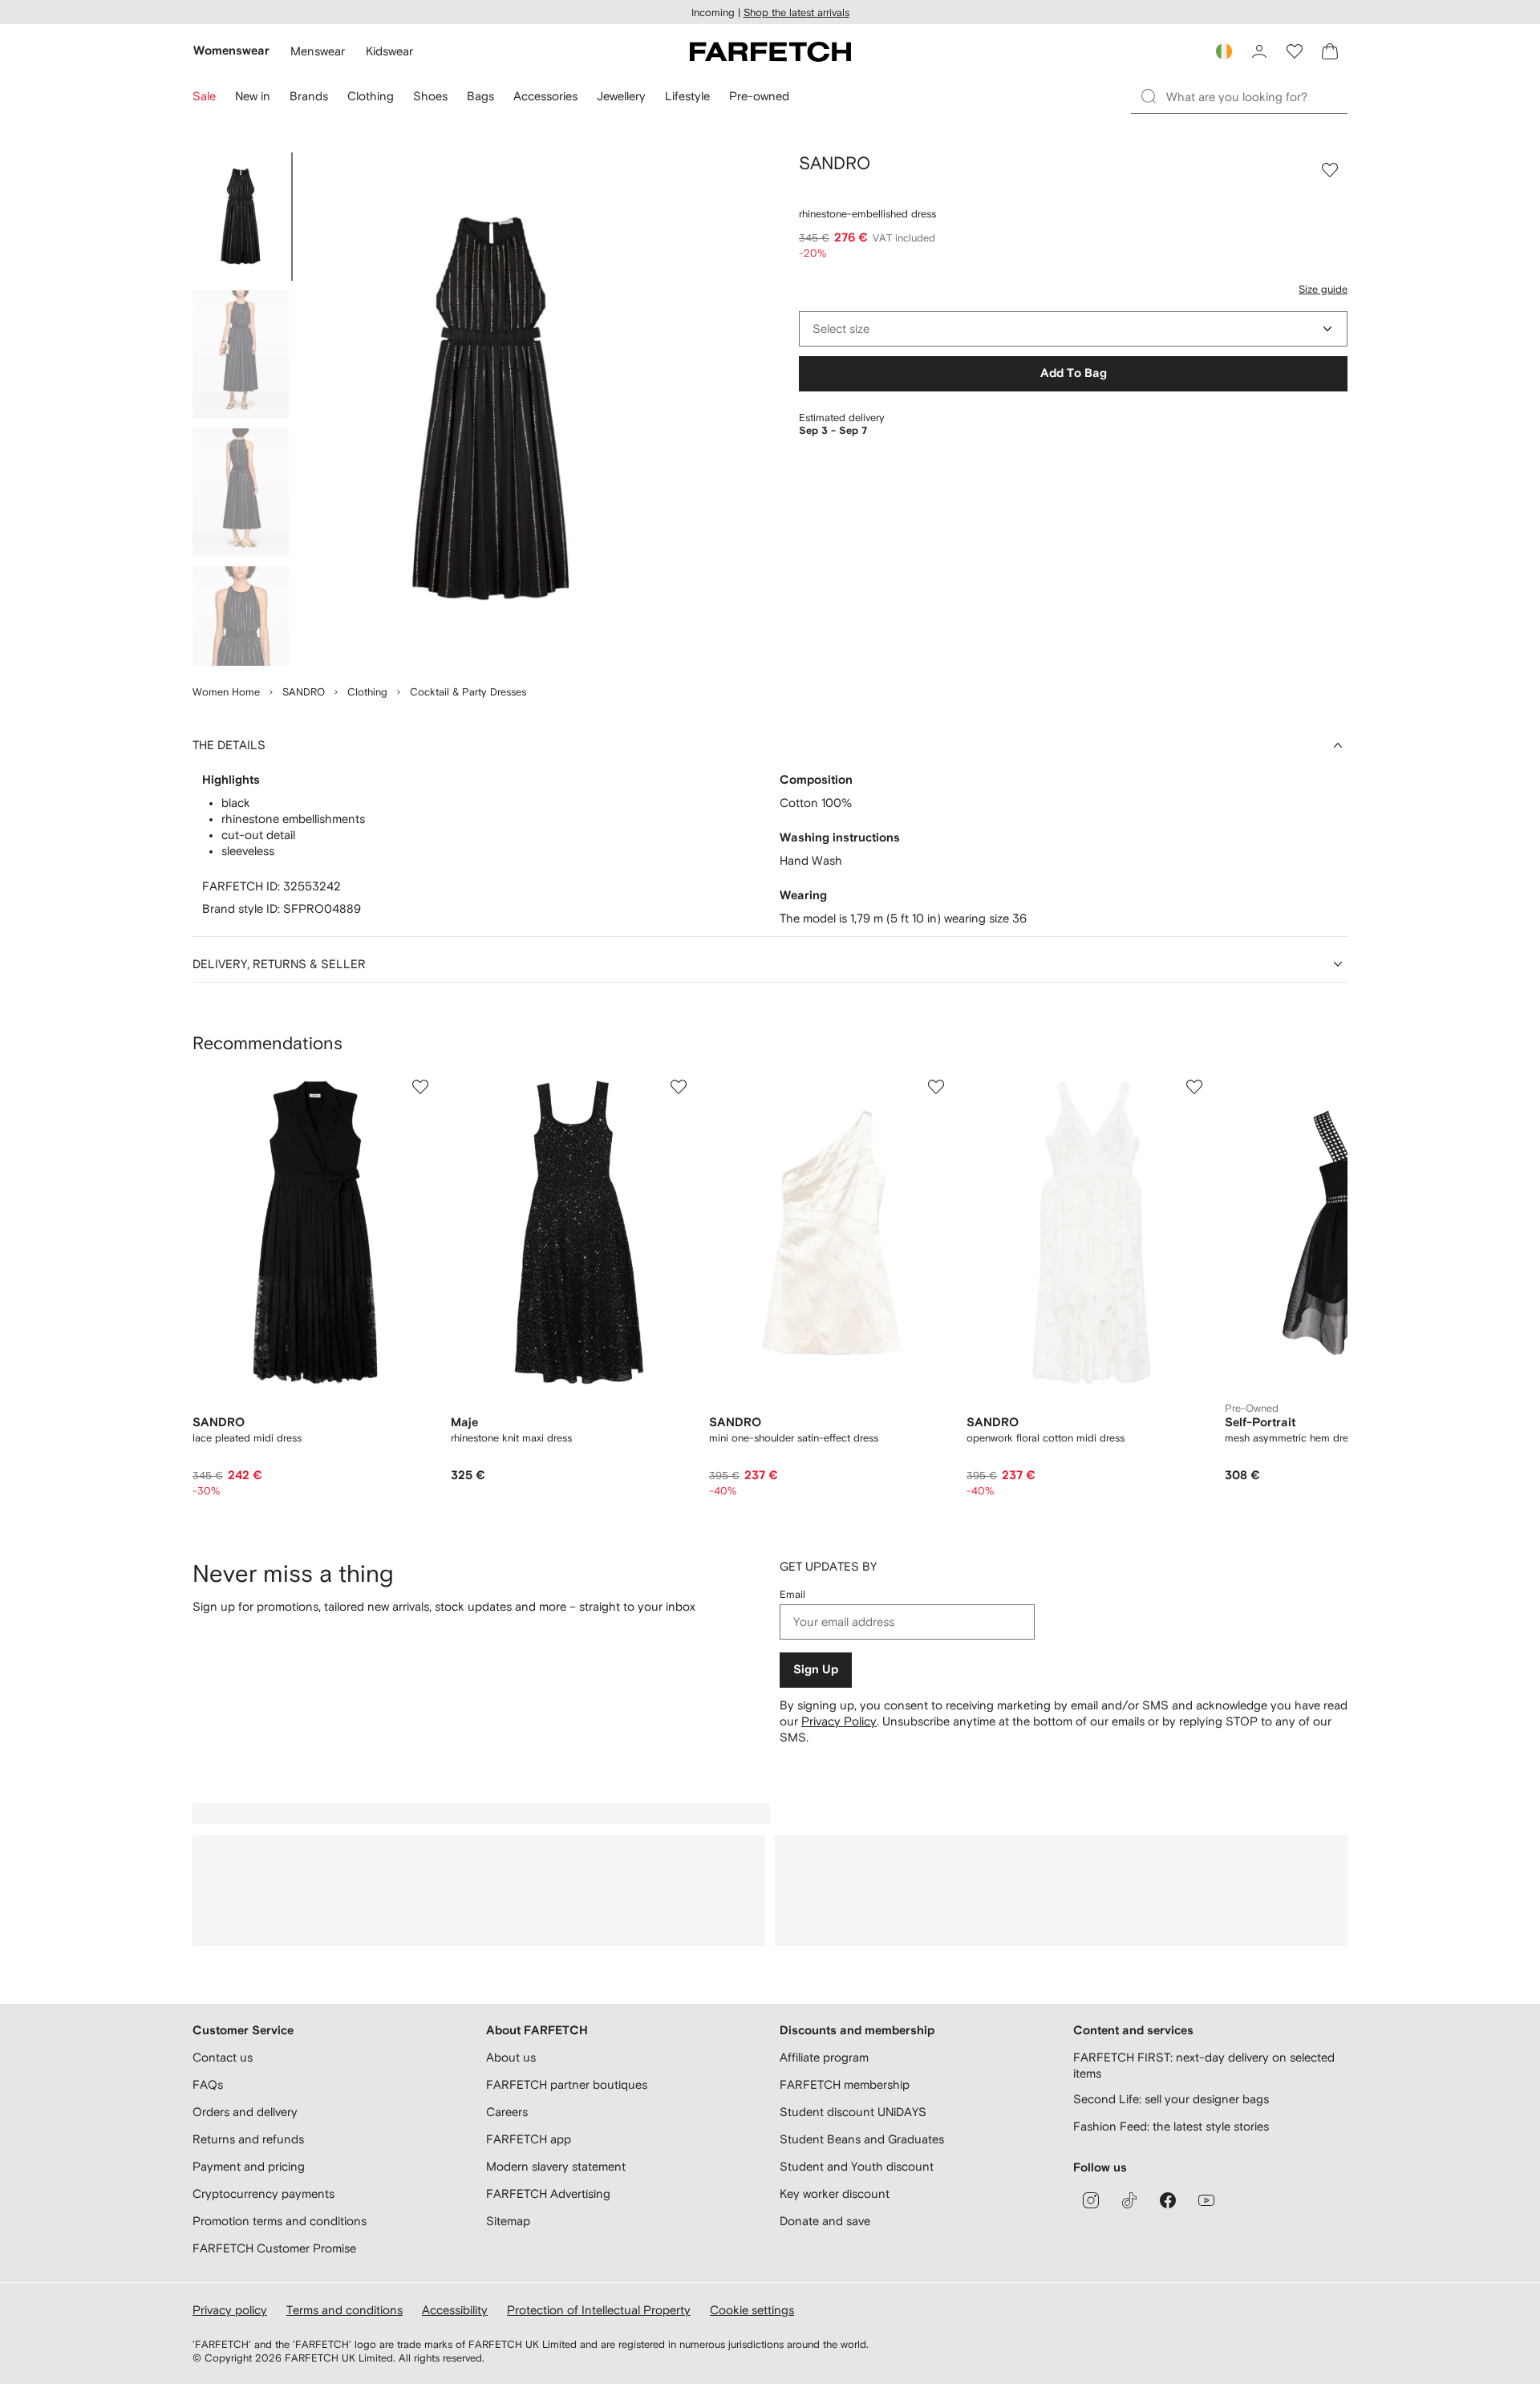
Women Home (226, 692)
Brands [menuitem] (309, 96)
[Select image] (241, 217)
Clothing (367, 692)
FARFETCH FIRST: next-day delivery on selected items (1204, 2065)
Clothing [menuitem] (371, 96)
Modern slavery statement (556, 2166)
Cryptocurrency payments (263, 2193)
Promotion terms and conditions (280, 2221)
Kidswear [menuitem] (389, 51)
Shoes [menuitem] (430, 96)
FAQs (208, 2084)
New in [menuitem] (253, 96)
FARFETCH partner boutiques (567, 2084)
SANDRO (304, 692)
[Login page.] (1259, 51)
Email (792, 1594)
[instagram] (1091, 2200)
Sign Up (816, 1670)
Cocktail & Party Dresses (468, 692)
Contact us (223, 2057)
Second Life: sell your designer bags (1171, 2099)
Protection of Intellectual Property (599, 2310)
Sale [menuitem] (204, 96)
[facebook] (1168, 2200)
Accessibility (455, 2310)
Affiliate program (824, 2057)
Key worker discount (835, 2193)
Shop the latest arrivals (796, 12)
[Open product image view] (491, 409)
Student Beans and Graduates (862, 2139)
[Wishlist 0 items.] (1295, 51)
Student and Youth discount (857, 2166)
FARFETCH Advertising (548, 2193)
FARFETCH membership (845, 2084)
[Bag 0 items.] (1330, 51)
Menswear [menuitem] (318, 51)
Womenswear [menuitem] (231, 51)
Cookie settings (752, 2310)
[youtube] (1206, 2200)
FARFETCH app (529, 2139)
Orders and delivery (245, 2112)
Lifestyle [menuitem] (687, 96)
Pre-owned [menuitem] (759, 96)
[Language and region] (1224, 51)
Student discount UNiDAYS (853, 2112)
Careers (507, 2112)
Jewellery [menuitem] (621, 96)
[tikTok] (1129, 2200)
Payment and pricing (249, 2166)
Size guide (1323, 289)
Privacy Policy (839, 1721)
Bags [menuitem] (480, 96)
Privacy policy (230, 2310)
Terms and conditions (344, 2310)
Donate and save (825, 2221)
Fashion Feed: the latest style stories (1171, 2126)
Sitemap (508, 2221)
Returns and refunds (248, 2139)
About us (511, 2057)
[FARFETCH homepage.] (770, 51)
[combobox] (1073, 329)
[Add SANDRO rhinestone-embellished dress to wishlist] (1330, 170)
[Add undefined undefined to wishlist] (420, 1087)
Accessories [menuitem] (545, 96)
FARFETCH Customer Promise (274, 2248)
